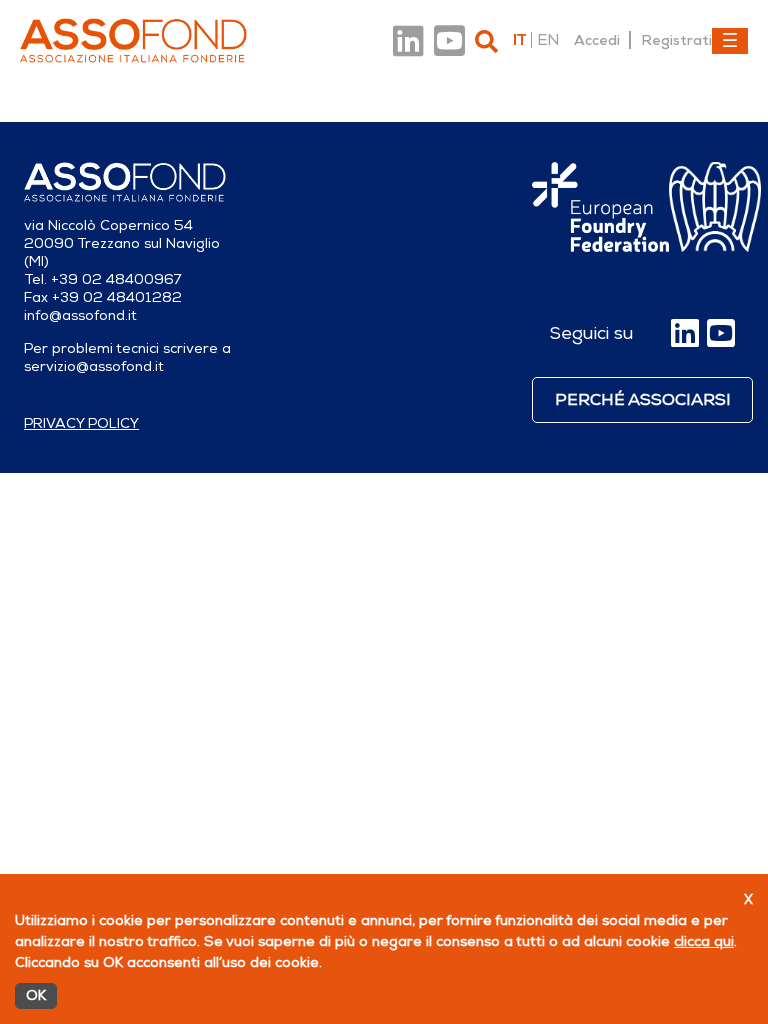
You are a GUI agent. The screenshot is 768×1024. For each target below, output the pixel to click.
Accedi (597, 40)
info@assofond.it (80, 315)
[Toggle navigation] (730, 41)
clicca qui (704, 941)
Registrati (676, 40)
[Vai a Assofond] (133, 40)
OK (36, 995)
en (548, 40)
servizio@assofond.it (94, 366)
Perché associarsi (643, 400)
